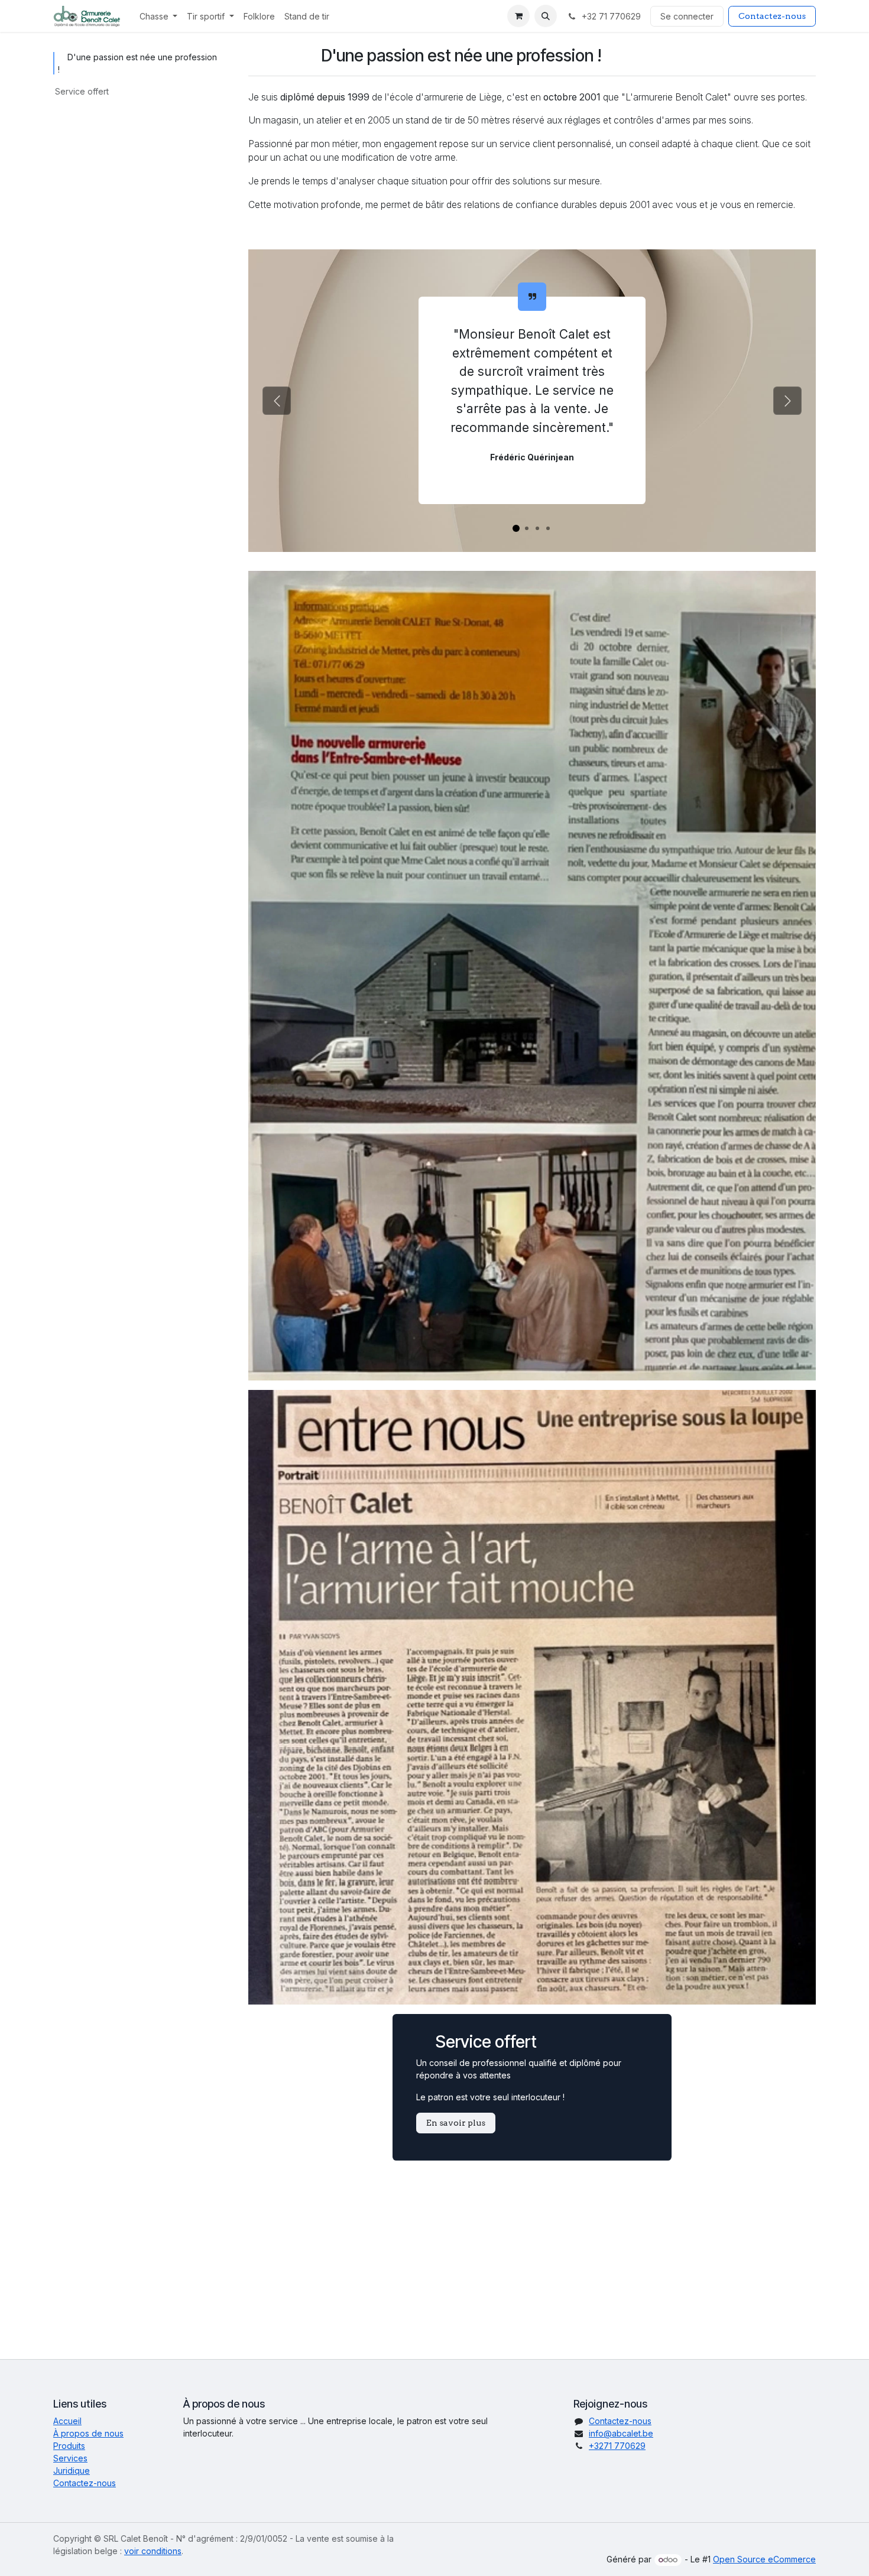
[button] (546, 16)
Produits (69, 2446)
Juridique (72, 2471)
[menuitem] (159, 16)
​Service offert (82, 91)
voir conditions (153, 2551)
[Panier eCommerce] (518, 16)
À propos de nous (88, 2433)
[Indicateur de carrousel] (516, 528)
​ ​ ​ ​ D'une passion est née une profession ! (137, 63)
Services (70, 2458)
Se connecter (687, 16)
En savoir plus (456, 2123)
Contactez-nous (772, 16)
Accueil (67, 2421)
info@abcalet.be (621, 2433)
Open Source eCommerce (764, 2559)
